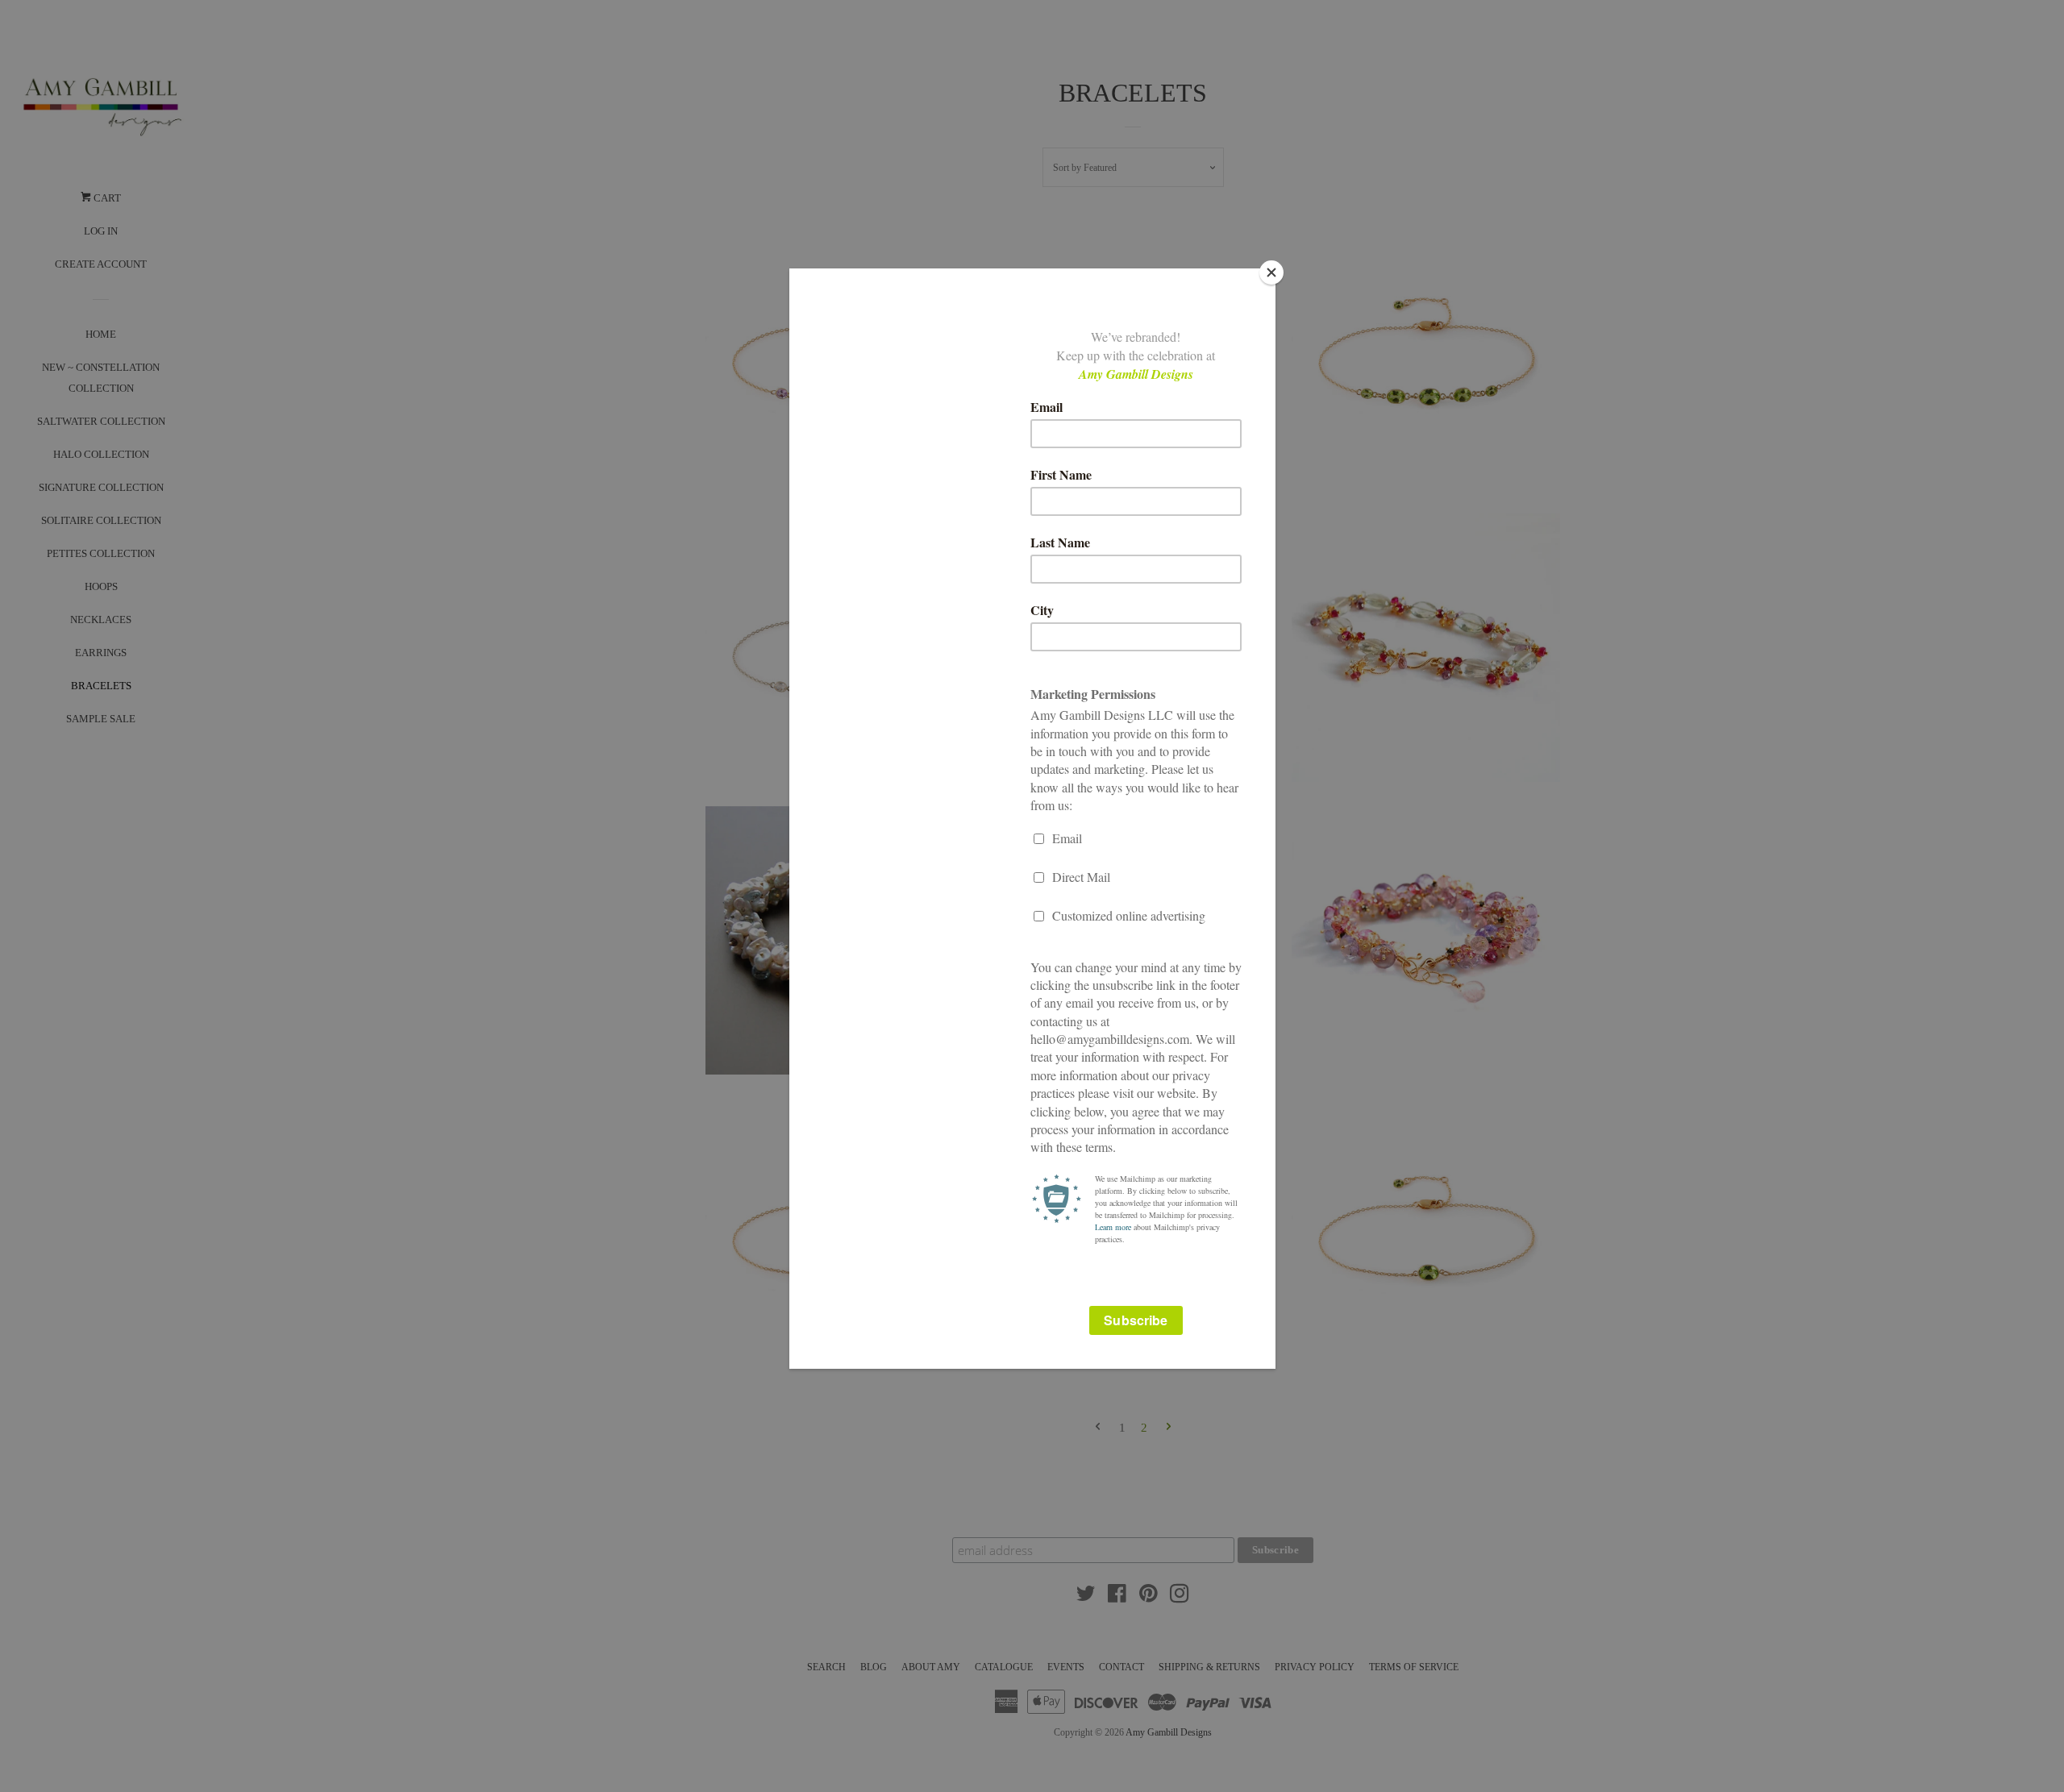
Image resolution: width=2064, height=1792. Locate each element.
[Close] (1271, 272)
